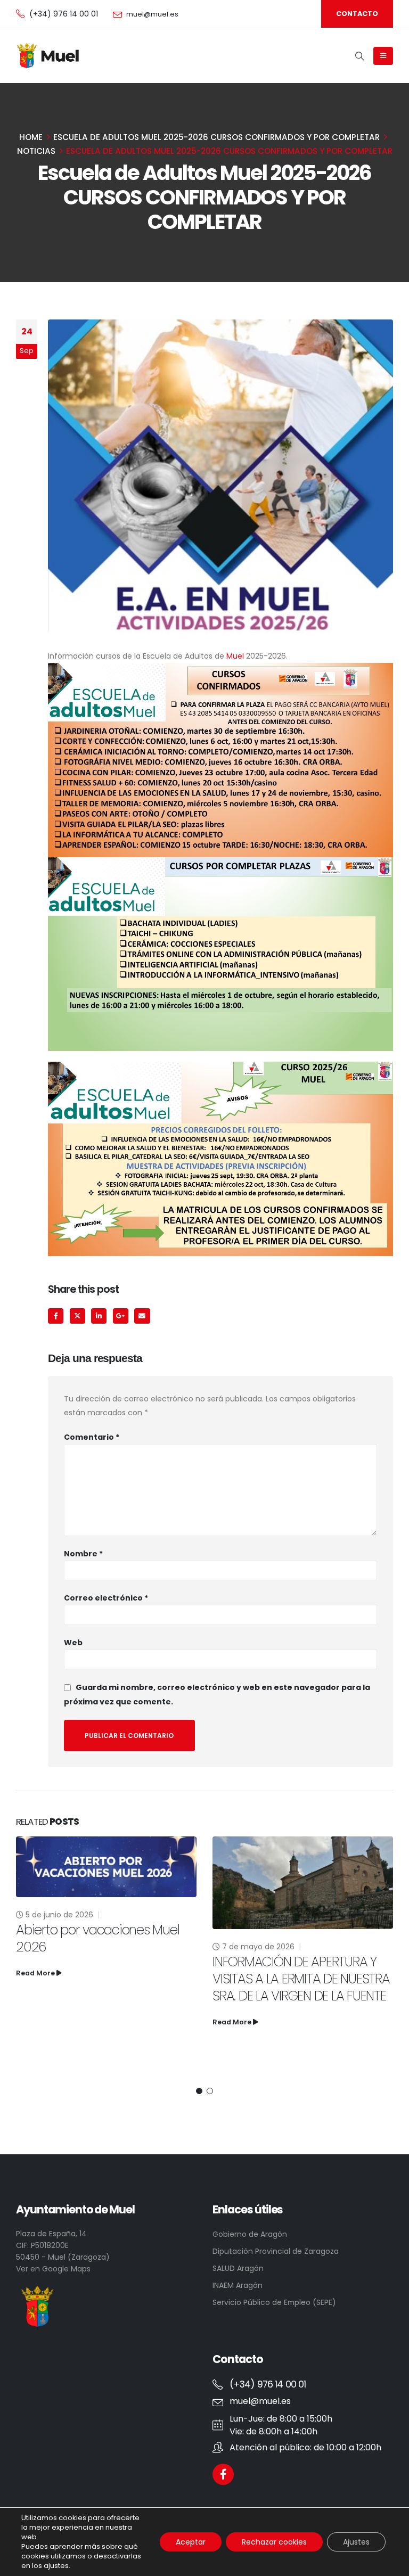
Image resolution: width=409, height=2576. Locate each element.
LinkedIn (99, 1316)
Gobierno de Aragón (250, 2234)
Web (73, 1643)
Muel (235, 656)
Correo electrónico (106, 1598)
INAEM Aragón (238, 2285)
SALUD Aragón (238, 2268)
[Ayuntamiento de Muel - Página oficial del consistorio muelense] (49, 56)
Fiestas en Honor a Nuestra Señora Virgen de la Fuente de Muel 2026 (299, 2021)
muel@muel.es (152, 14)
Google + (121, 1316)
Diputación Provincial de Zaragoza (276, 2251)
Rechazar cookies (274, 2542)
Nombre (83, 1554)
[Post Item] (106, 1883)
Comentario (92, 1437)
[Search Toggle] (360, 56)
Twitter (77, 1316)
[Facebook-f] (223, 2474)
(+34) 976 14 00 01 (64, 14)
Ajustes (356, 2542)
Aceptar (191, 2542)
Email (142, 1316)
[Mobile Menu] (383, 56)
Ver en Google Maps (53, 2269)
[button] (199, 2091)
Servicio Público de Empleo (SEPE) (274, 2302)
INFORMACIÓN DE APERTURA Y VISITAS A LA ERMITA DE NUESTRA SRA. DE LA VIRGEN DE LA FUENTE (105, 1979)
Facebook (56, 1316)
